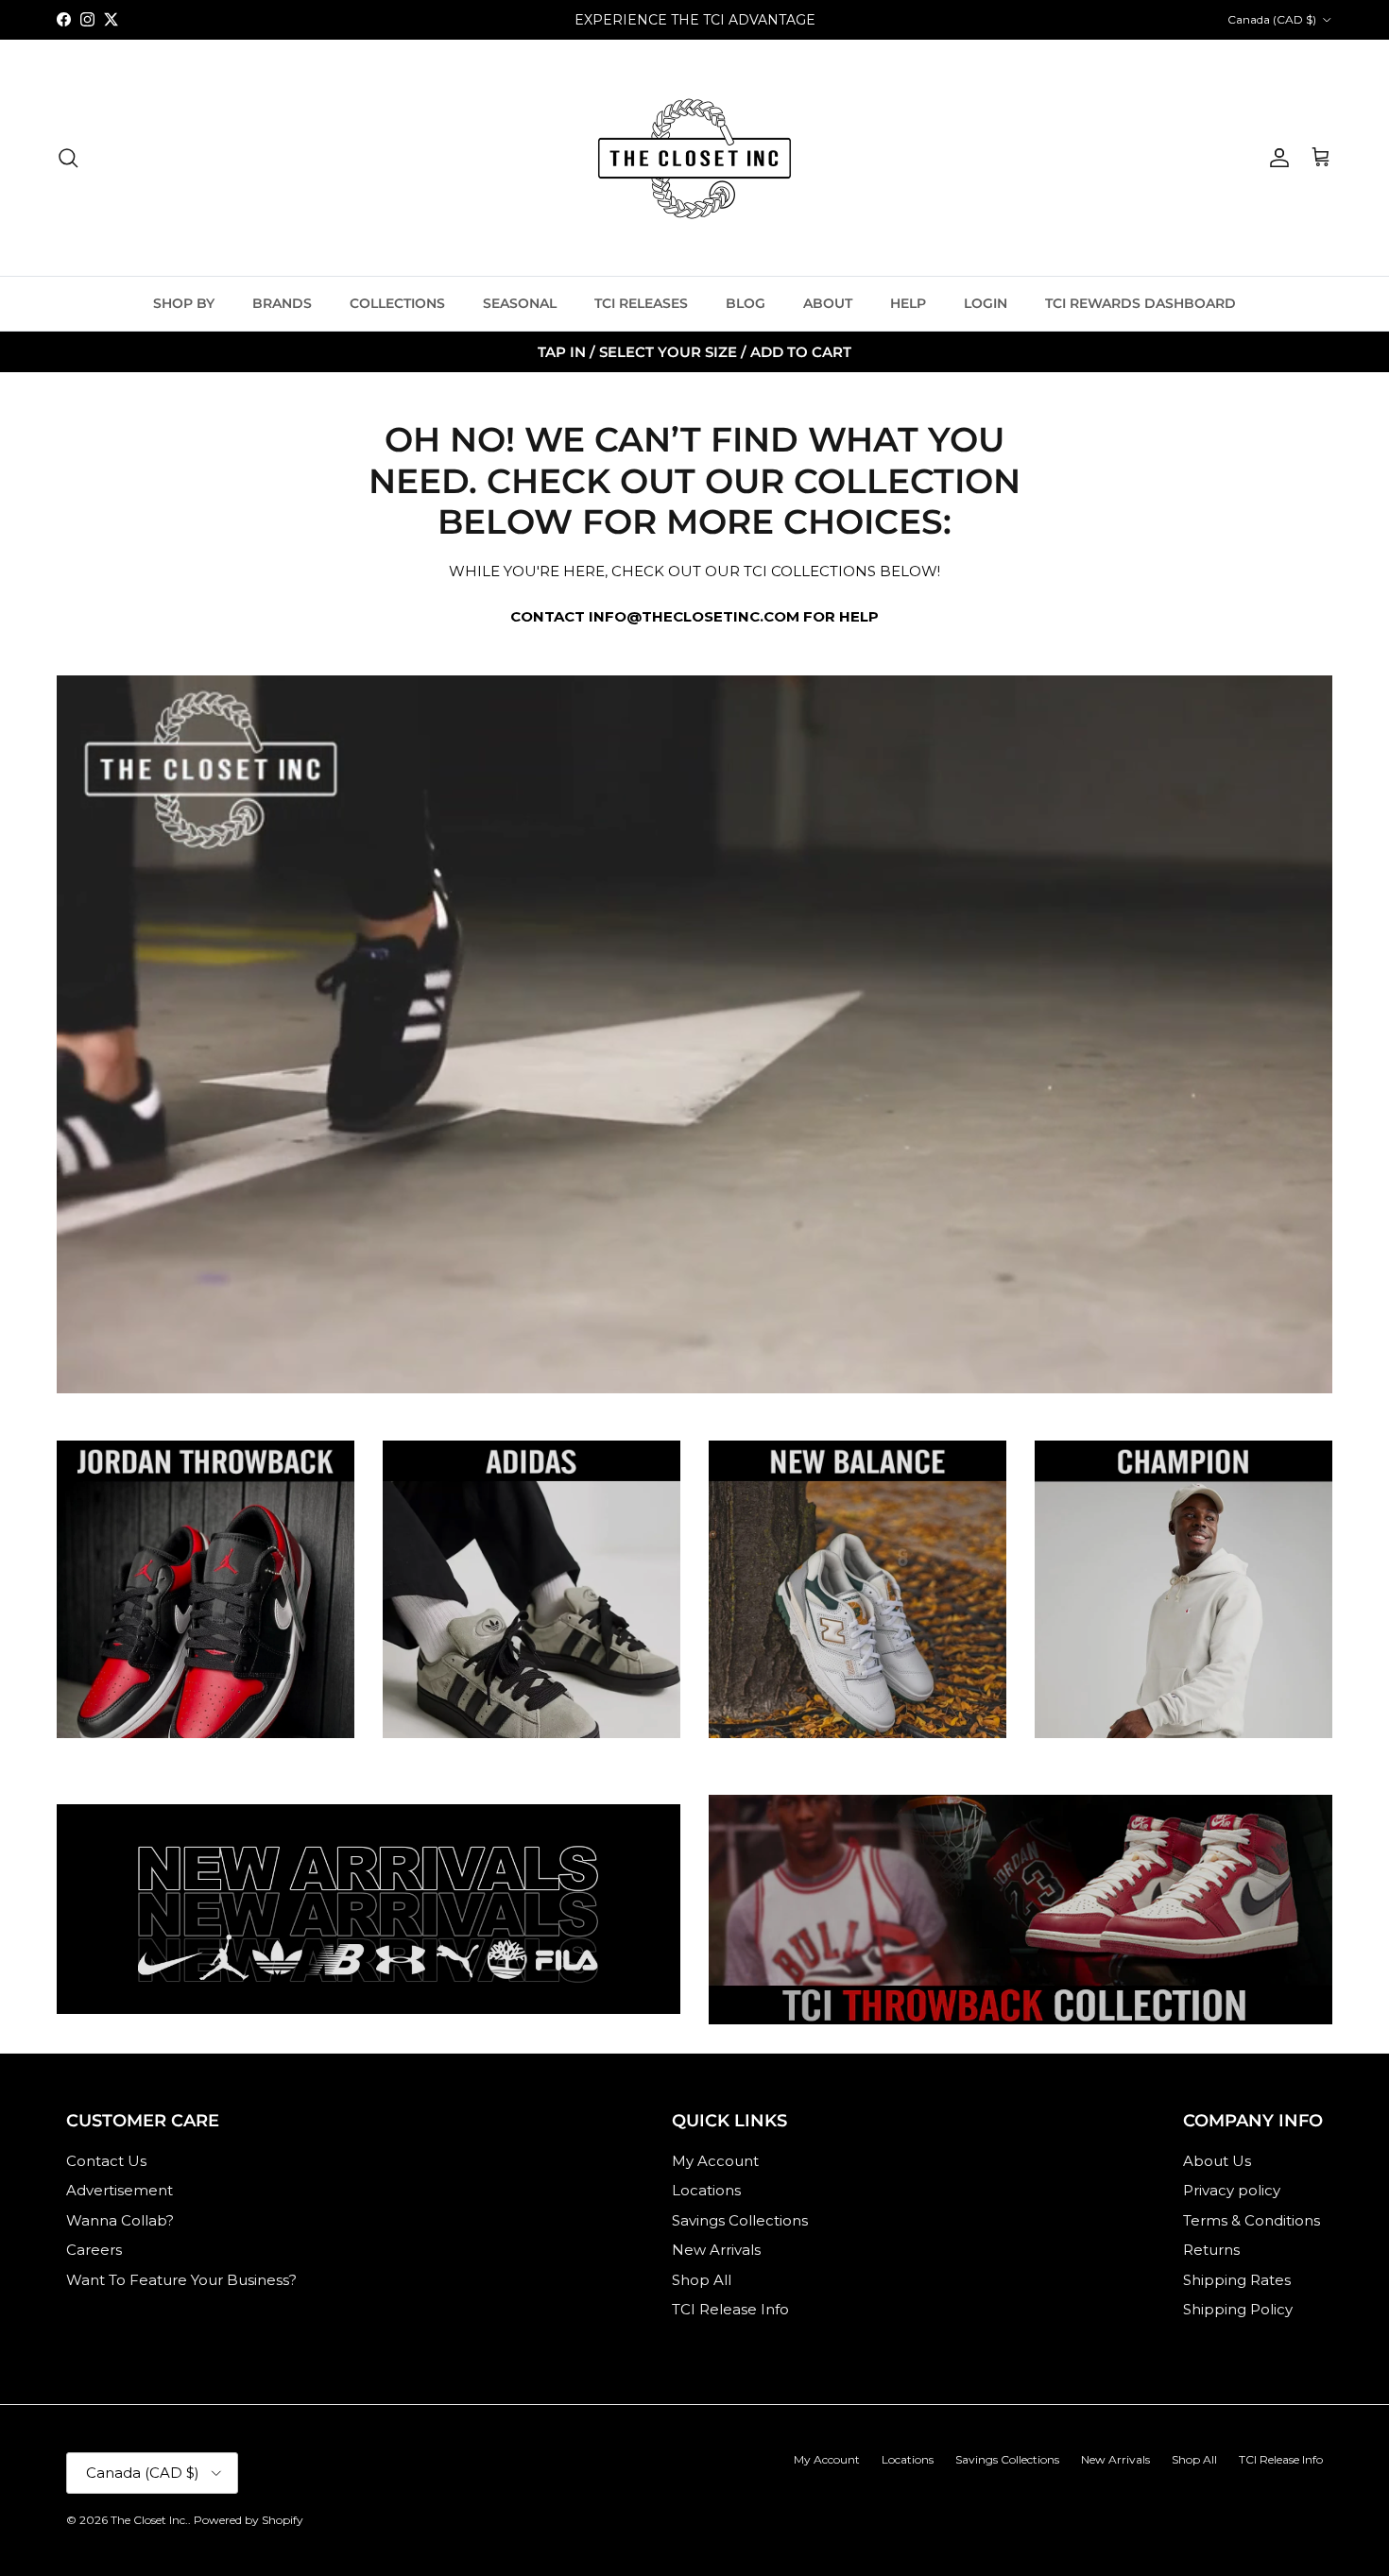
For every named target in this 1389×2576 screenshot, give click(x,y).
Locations (706, 2190)
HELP (908, 303)
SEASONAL (520, 303)
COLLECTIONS (397, 303)
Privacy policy (1232, 2190)
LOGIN (986, 303)
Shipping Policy (1238, 2309)
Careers (94, 2250)
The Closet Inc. (149, 2520)
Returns (1211, 2250)
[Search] (68, 158)
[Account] (1276, 158)
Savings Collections (740, 2220)
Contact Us (106, 2161)
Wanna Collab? (120, 2220)
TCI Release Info (730, 2309)
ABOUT (828, 303)
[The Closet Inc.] (694, 158)
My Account (715, 2161)
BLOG (746, 303)
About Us (1217, 2161)
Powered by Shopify (249, 2520)
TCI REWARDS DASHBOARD (1140, 303)
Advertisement (120, 2190)
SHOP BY (184, 303)
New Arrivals (716, 2250)
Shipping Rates (1237, 2280)
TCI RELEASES (641, 303)
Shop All (702, 2280)
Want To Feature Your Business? (181, 2280)
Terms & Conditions (1252, 2220)
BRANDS (282, 303)
